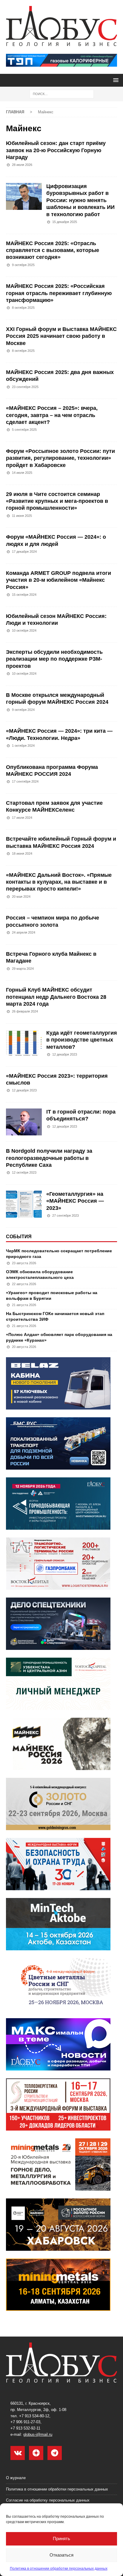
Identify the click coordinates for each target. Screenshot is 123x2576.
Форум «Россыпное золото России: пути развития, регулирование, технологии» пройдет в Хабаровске (60, 458)
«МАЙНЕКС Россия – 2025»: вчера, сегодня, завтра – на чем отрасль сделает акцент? (52, 415)
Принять (61, 2538)
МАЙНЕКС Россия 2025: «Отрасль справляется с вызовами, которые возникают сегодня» (53, 250)
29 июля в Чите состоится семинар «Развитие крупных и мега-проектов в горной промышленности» (57, 501)
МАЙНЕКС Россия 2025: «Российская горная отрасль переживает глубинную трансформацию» (59, 293)
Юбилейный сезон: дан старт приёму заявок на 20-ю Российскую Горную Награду (56, 150)
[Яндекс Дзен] (36, 2453)
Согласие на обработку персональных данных (48, 2500)
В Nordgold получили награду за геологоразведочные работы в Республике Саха (49, 1158)
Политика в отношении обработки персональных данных (59, 2569)
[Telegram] (55, 2453)
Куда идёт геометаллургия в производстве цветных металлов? (82, 1040)
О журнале (16, 2478)
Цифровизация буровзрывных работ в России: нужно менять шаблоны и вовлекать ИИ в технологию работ (80, 200)
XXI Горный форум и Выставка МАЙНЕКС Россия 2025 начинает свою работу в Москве (61, 336)
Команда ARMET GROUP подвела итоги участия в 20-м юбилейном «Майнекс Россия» (59, 580)
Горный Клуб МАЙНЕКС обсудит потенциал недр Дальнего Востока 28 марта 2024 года (56, 997)
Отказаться (61, 2555)
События (19, 1237)
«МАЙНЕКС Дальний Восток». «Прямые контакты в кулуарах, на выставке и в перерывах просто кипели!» (59, 882)
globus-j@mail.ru (38, 2434)
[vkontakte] (18, 2453)
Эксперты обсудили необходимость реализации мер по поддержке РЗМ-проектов (54, 659)
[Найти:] (62, 94)
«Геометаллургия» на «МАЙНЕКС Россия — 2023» (75, 1201)
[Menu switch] (115, 80)
